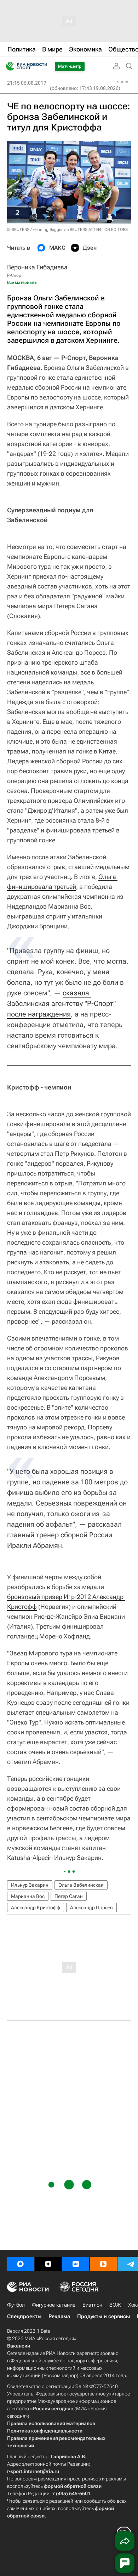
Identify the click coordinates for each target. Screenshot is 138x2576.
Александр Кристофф (36, 1907)
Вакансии (19, 2346)
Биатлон (92, 2305)
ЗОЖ (115, 2305)
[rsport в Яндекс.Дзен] (48, 2264)
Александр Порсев (91, 1907)
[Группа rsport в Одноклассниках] (103, 2264)
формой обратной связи (73, 2486)
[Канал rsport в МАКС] (21, 2264)
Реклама (59, 2316)
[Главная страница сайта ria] (8, 66)
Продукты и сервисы (103, 2316)
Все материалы (22, 282)
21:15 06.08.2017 (27, 83)
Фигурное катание (54, 2305)
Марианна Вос (28, 1896)
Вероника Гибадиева (37, 267)
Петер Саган (69, 1896)
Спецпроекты (24, 2316)
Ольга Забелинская (81, 1885)
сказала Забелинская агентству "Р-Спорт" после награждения (62, 1003)
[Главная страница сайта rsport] (42, 66)
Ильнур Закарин (30, 1885)
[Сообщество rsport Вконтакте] (76, 2264)
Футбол (16, 2305)
